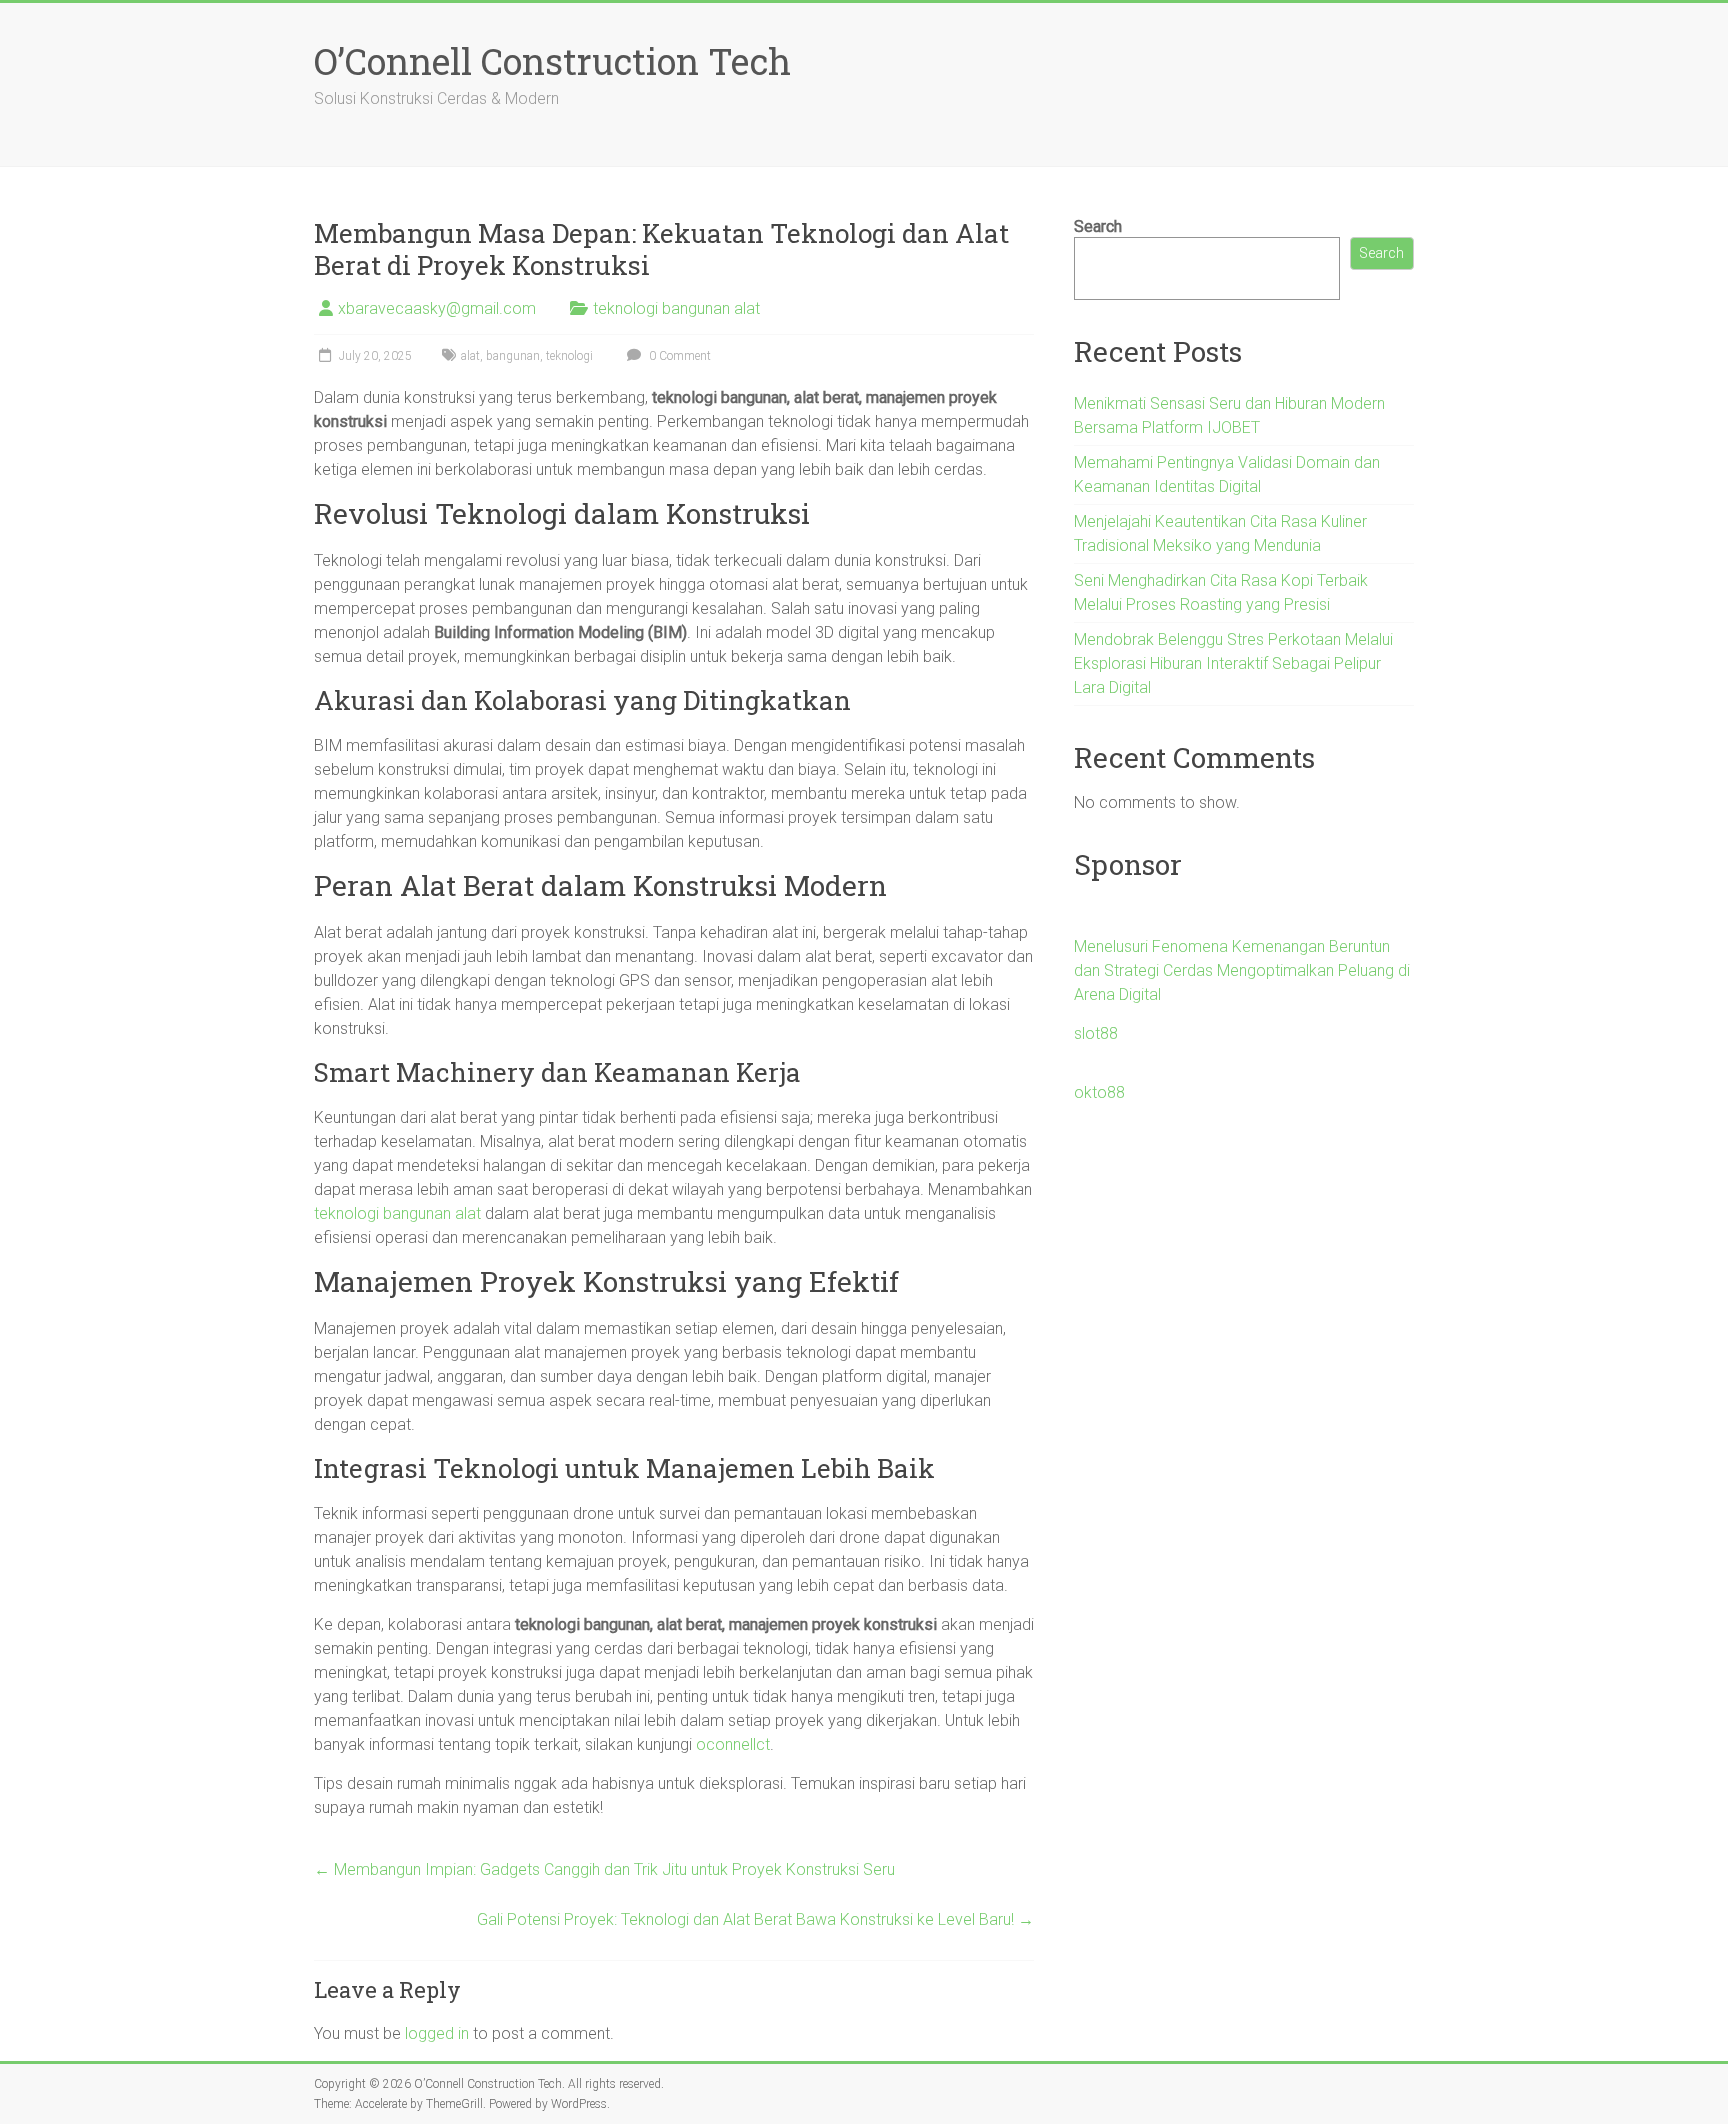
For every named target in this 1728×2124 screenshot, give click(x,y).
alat (470, 356)
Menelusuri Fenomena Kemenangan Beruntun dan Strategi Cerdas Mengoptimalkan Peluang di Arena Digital (1242, 970)
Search (1098, 226)
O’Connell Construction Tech (552, 61)
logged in (437, 2033)
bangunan (513, 356)
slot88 (1096, 1033)
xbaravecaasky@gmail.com (437, 308)
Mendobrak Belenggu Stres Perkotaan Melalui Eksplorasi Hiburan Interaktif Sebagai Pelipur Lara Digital (1233, 663)
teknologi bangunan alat (676, 308)
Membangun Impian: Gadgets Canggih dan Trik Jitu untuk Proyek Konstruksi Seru (604, 1869)
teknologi (569, 356)
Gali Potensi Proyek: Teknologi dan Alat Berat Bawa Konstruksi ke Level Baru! (755, 1919)
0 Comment (678, 356)
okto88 (1099, 1092)
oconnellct (733, 1744)
